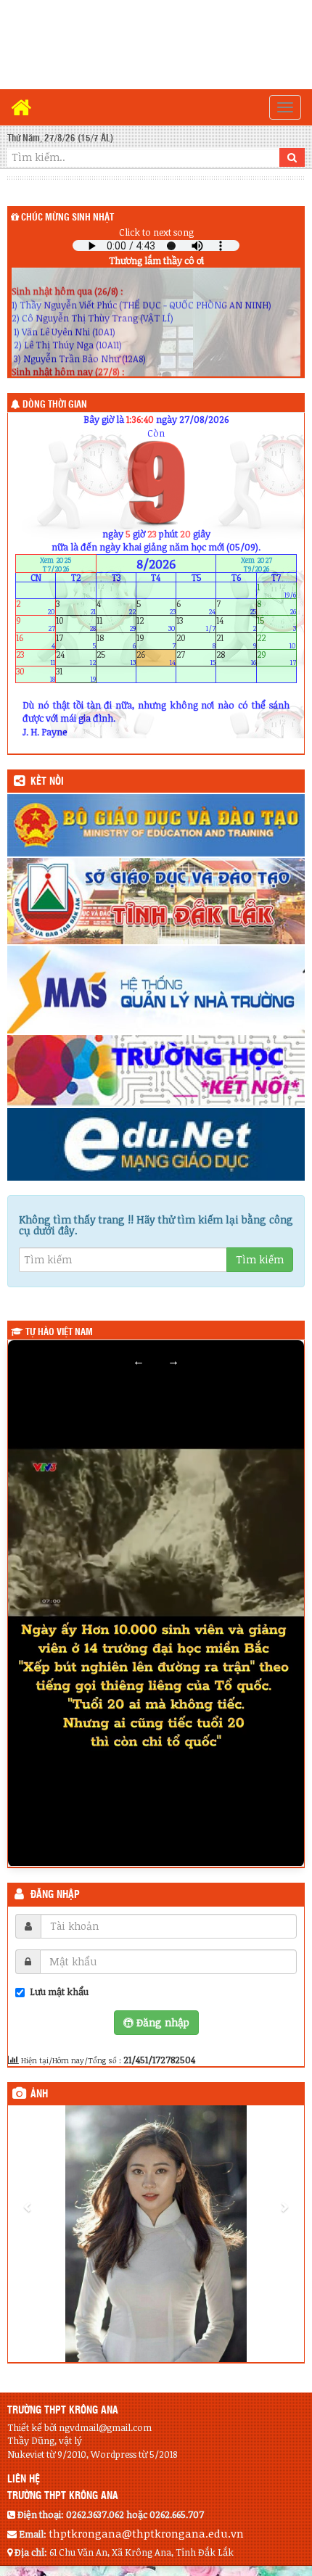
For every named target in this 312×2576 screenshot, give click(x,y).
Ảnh (39, 2094)
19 (156, 641)
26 (156, 657)
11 (116, 624)
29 (276, 657)
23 (36, 657)
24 (75, 657)
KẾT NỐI (47, 782)
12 (156, 624)
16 (36, 641)
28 (236, 657)
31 (75, 675)
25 (116, 657)
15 (276, 624)
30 (36, 675)
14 (236, 624)
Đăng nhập (55, 1895)
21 (236, 641)
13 (196, 624)
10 (75, 624)
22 (276, 641)
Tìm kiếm (260, 1259)
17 (75, 641)
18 (116, 641)
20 (196, 641)
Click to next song (156, 232)
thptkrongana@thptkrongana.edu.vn (146, 2533)
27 (196, 657)
